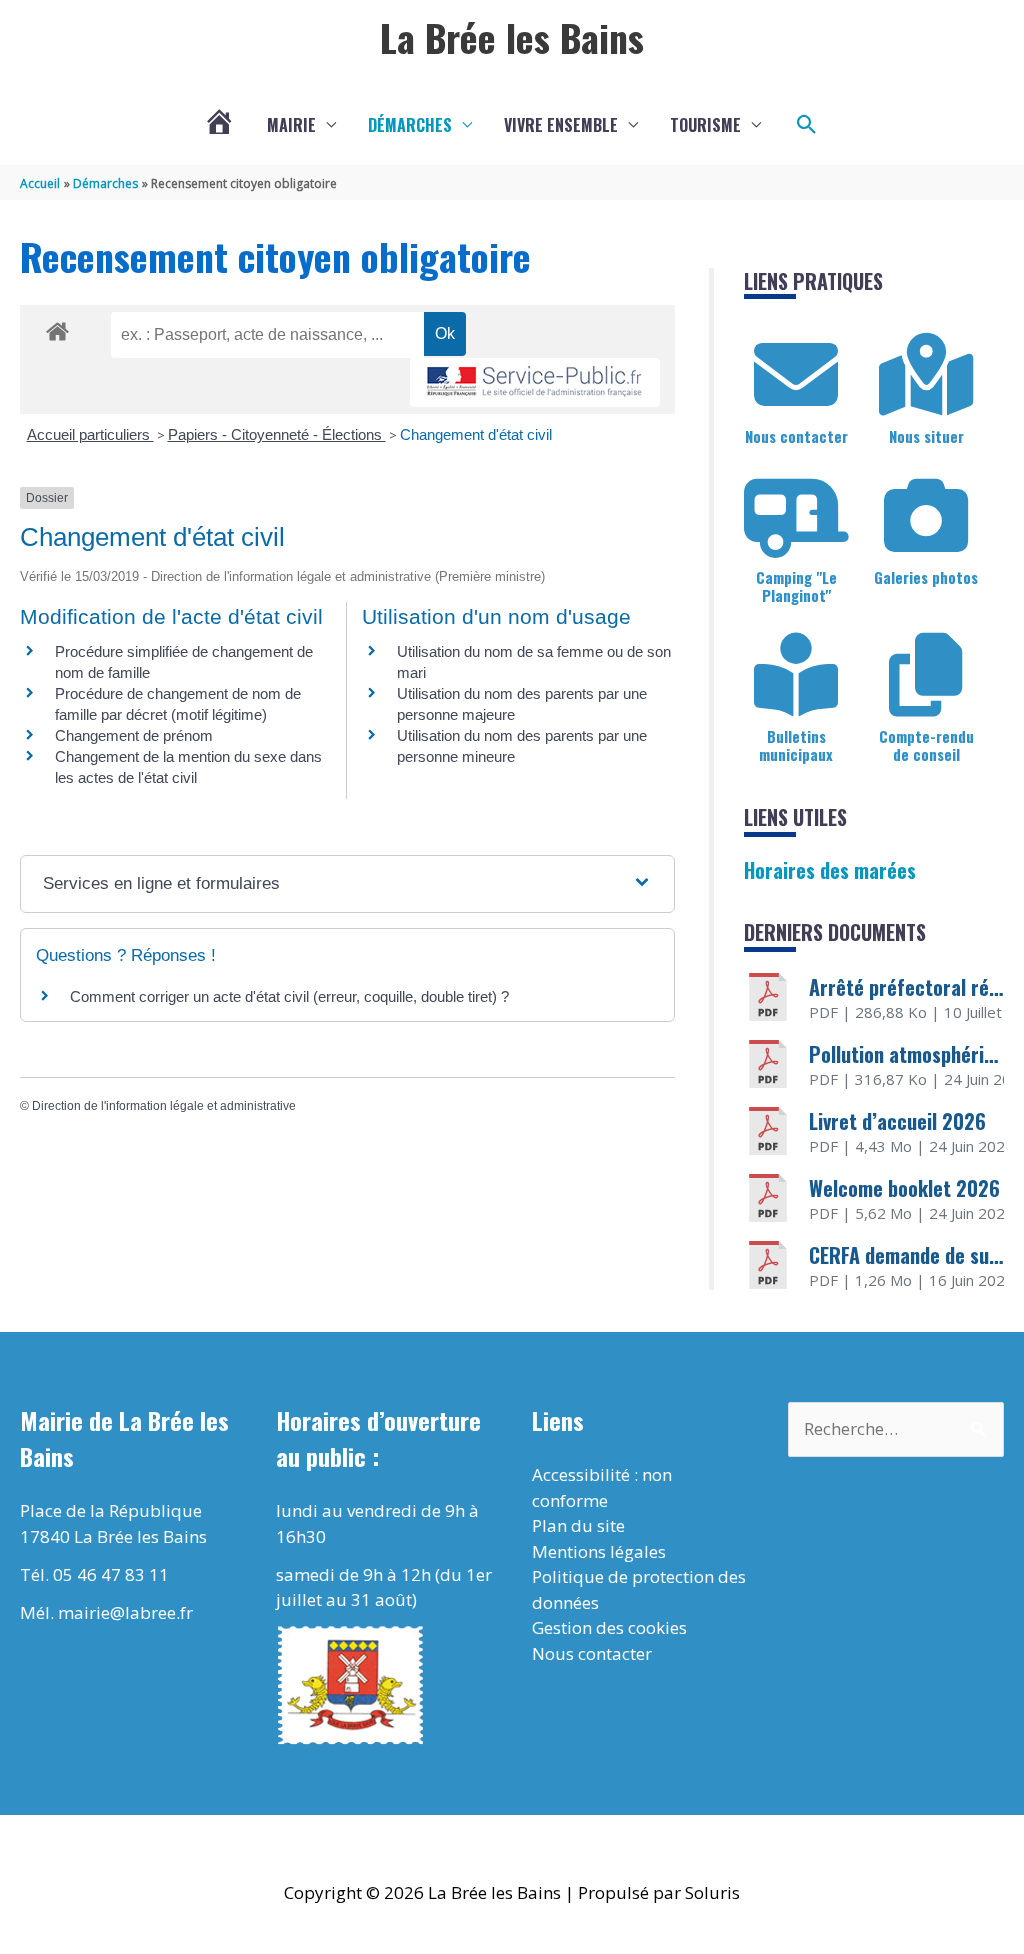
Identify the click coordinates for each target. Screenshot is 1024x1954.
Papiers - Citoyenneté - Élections (277, 434)
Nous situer (926, 436)
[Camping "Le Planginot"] (796, 516)
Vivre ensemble (561, 125)
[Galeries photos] (926, 516)
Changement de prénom (134, 735)
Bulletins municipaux (796, 745)
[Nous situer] (926, 375)
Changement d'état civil (476, 434)
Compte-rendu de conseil (926, 745)
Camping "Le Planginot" (796, 586)
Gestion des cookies (609, 1627)
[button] (807, 125)
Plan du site (578, 1525)
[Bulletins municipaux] (796, 675)
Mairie (291, 125)
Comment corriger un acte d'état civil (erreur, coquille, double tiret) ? (289, 996)
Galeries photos (926, 577)
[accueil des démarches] (57, 328)
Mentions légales (599, 1551)
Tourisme (705, 125)
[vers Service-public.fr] (535, 382)
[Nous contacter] (796, 375)
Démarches (410, 125)
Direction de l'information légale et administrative (164, 1106)
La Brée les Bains (512, 37)
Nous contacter (796, 436)
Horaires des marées (830, 870)
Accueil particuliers (90, 434)
